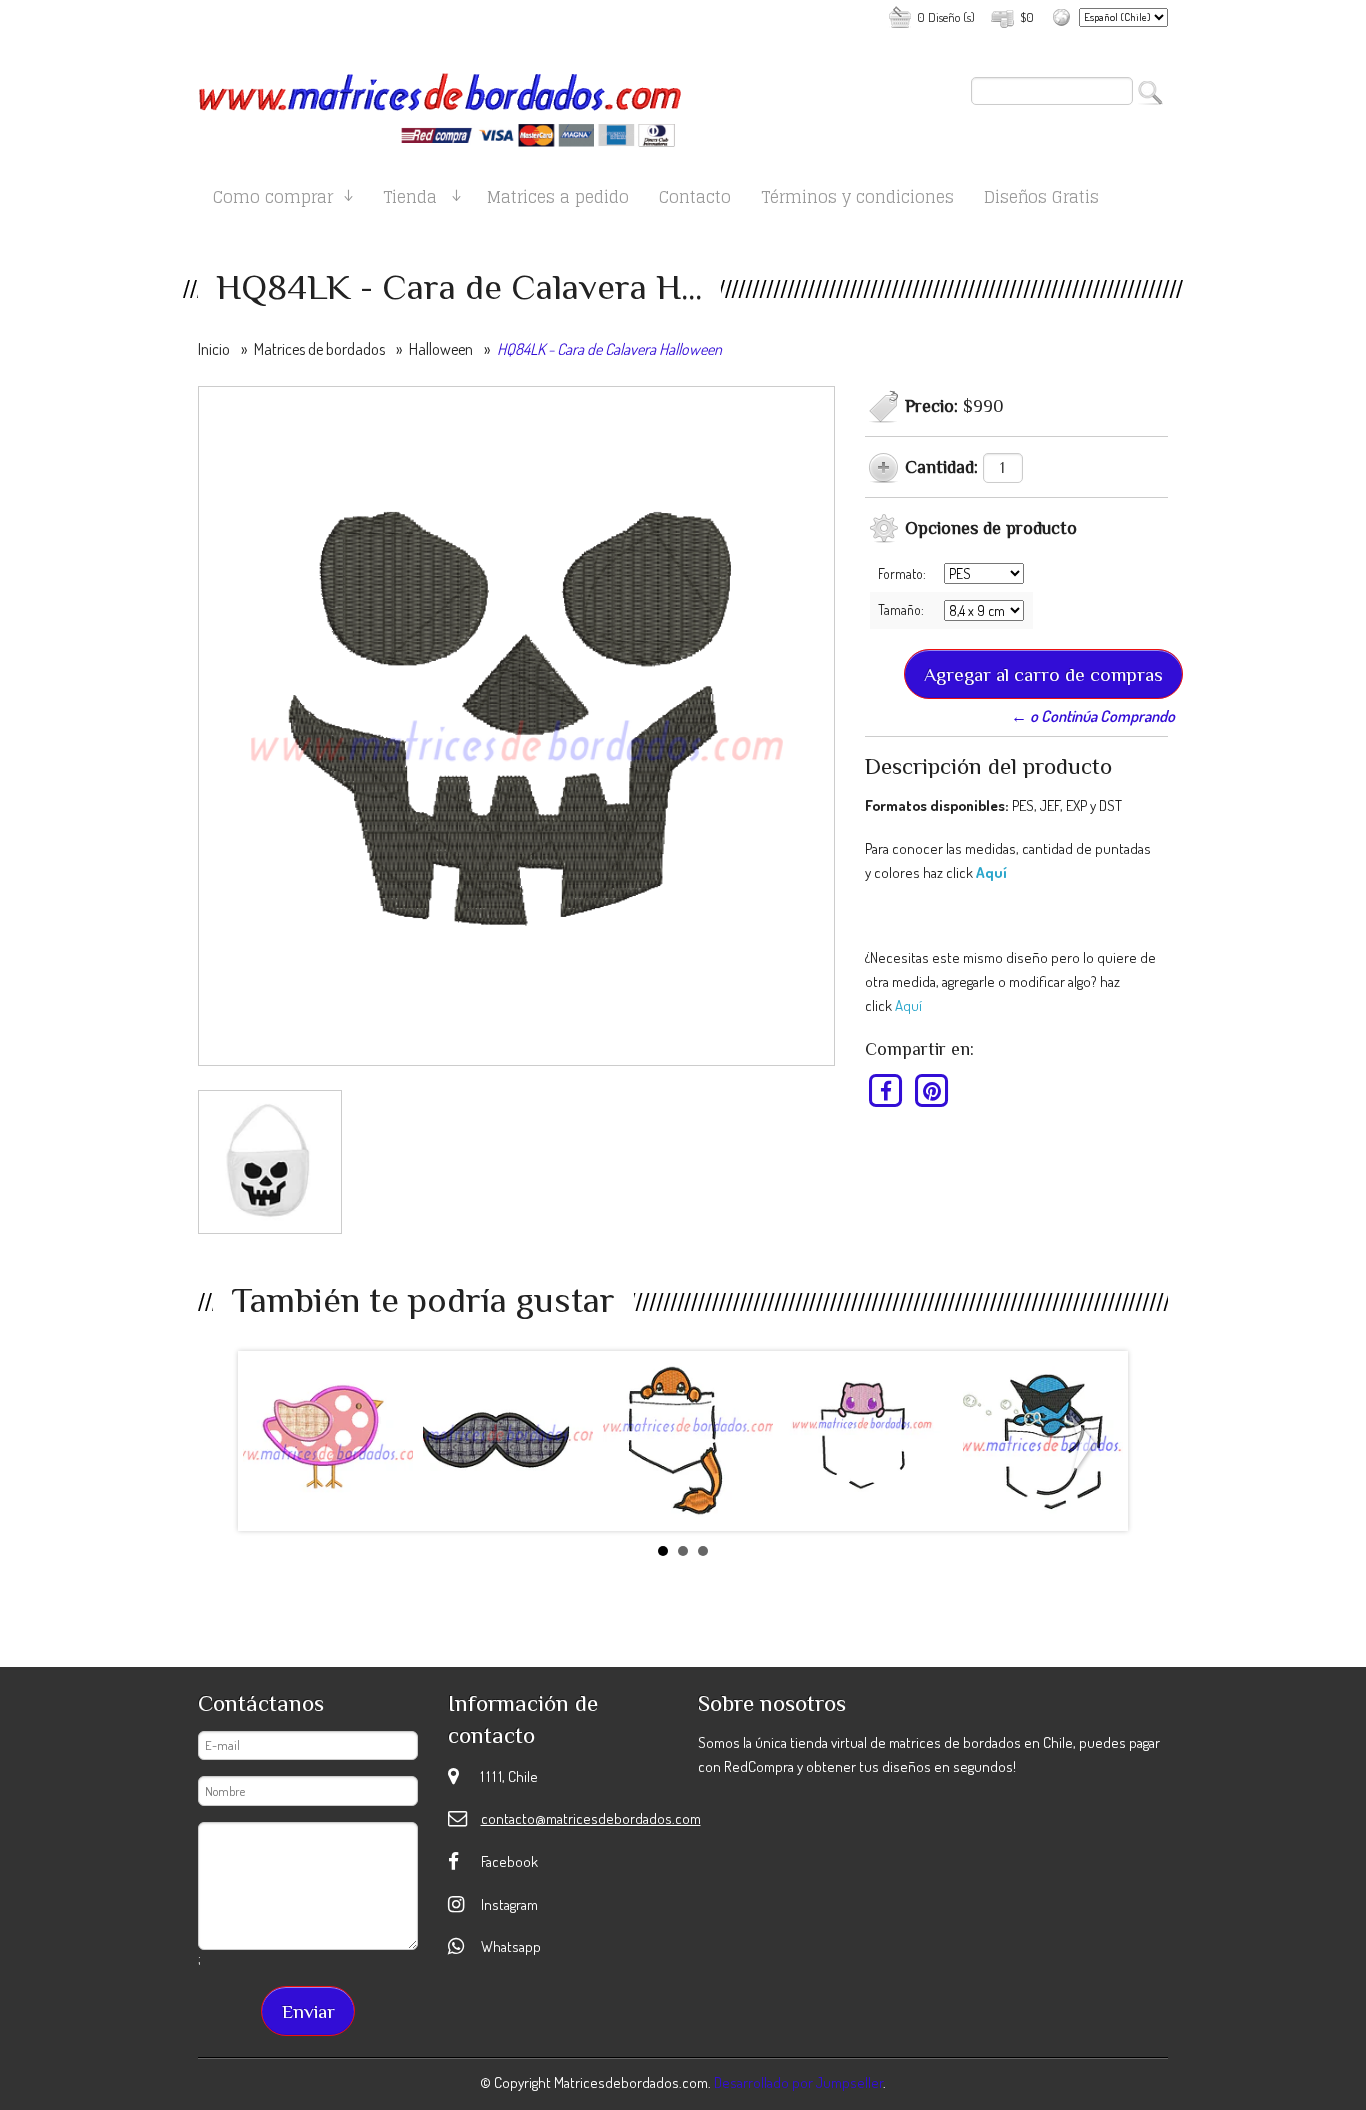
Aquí (991, 872)
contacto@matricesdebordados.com (591, 1818)
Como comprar (273, 200)
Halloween (441, 349)
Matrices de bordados (319, 349)
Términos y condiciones (857, 200)
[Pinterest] (931, 1090)
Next (1087, 1445)
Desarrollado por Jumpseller (798, 2082)
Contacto (695, 200)
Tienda (410, 200)
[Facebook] (886, 1090)
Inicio (214, 349)
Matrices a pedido (558, 200)
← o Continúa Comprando (1093, 716)
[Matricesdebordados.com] (440, 102)
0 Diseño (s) (946, 17)
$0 (1027, 17)
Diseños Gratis (1041, 200)
